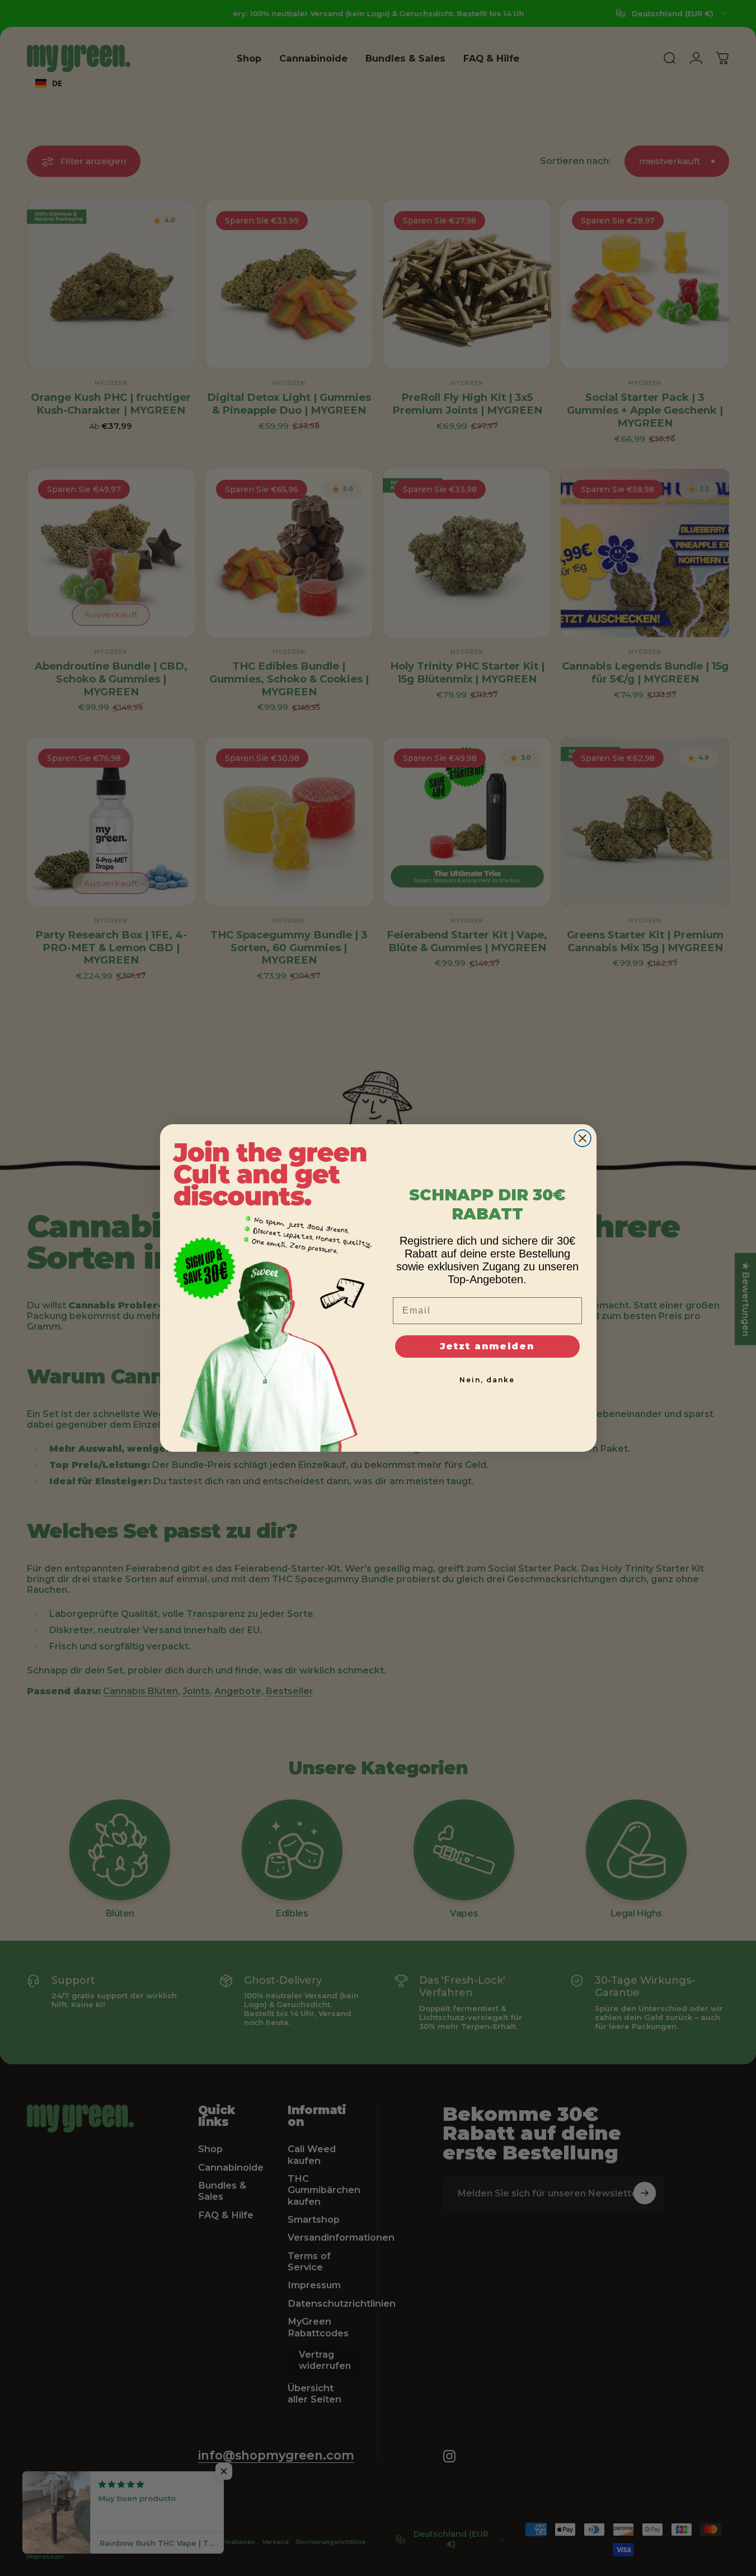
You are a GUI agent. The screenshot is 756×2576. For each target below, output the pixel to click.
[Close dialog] (583, 1138)
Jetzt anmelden (487, 1346)
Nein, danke (487, 1380)
